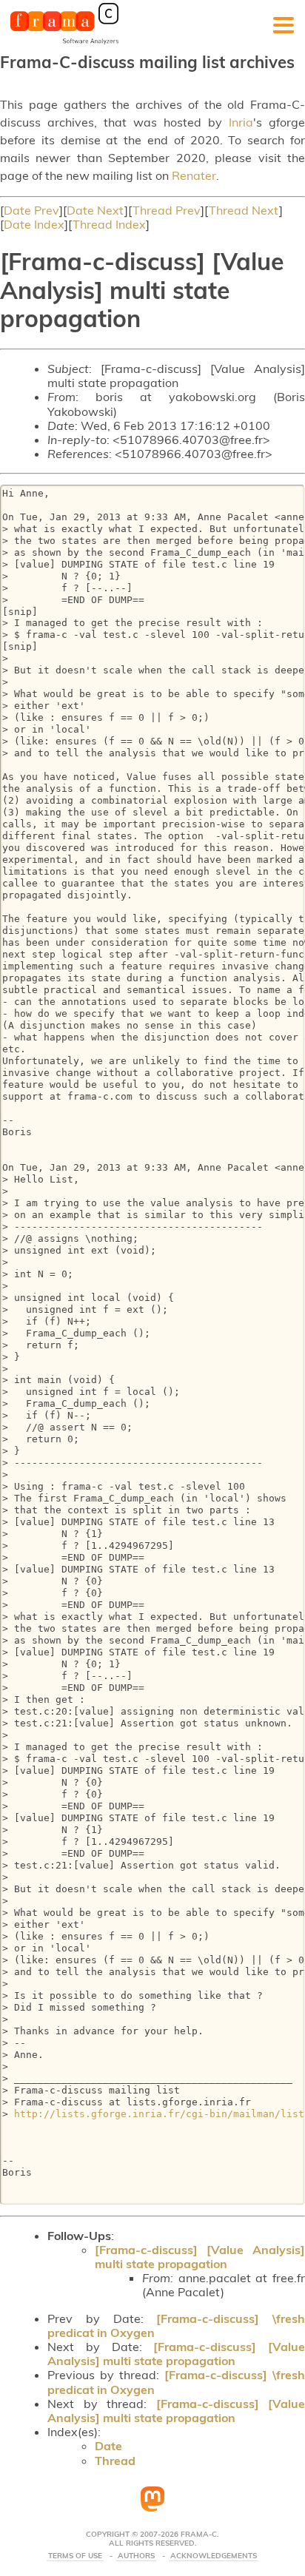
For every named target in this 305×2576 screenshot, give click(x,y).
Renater (194, 175)
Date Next (95, 210)
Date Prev (31, 210)
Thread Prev (167, 210)
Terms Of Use (75, 2556)
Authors (136, 2556)
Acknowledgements (214, 2556)
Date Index (34, 224)
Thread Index (109, 224)
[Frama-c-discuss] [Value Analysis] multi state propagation (200, 2257)
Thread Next (244, 210)
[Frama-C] (64, 43)
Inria (241, 122)
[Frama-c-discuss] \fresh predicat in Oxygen (176, 2326)
